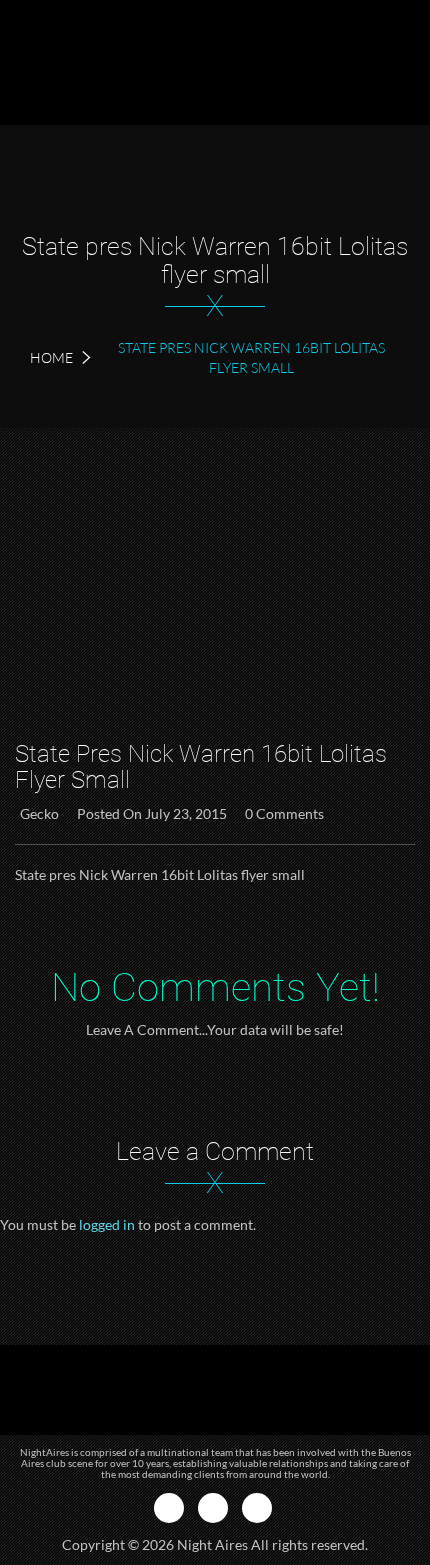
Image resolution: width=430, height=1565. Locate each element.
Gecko (39, 813)
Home (51, 357)
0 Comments (284, 813)
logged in (107, 1224)
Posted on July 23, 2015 (152, 813)
